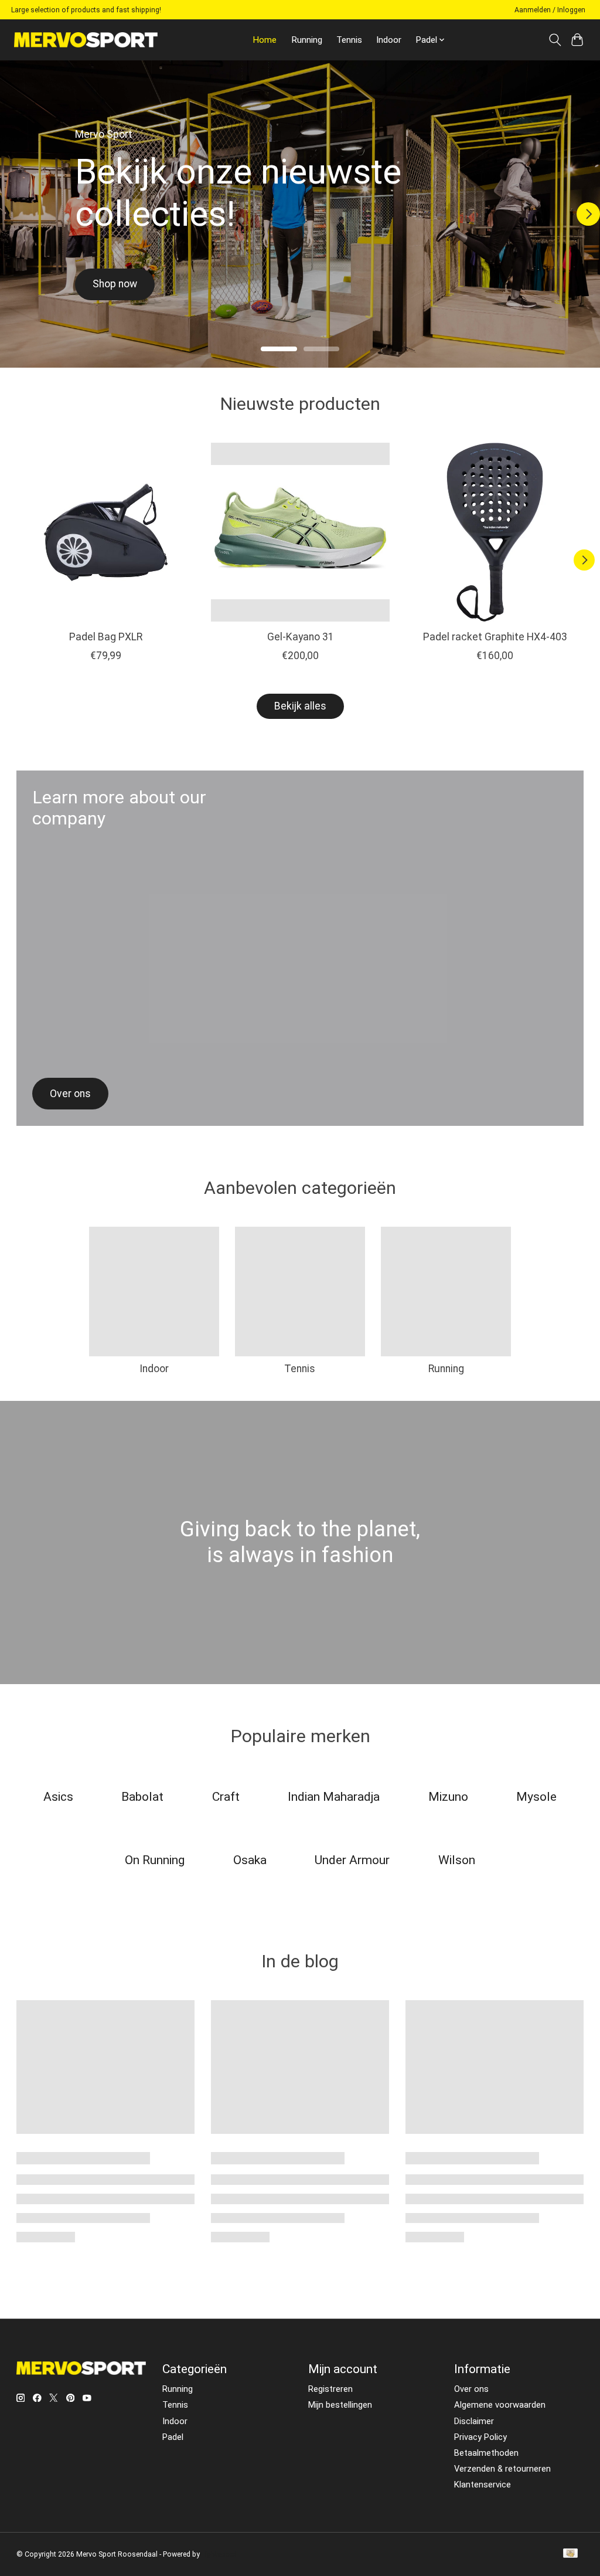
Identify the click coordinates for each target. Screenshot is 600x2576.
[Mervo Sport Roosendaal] (86, 40)
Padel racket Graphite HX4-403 (495, 637)
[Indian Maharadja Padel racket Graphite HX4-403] (495, 532)
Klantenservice (483, 2485)
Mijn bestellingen (340, 2405)
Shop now (115, 284)
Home (265, 40)
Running (307, 40)
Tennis (349, 40)
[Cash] (570, 2554)
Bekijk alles (300, 706)
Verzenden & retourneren (502, 2469)
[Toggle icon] (555, 40)
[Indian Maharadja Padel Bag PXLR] (106, 532)
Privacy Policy (480, 2437)
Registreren (330, 2389)
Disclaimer (474, 2421)
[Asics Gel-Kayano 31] (300, 532)
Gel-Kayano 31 (300, 637)
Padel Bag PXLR (105, 637)
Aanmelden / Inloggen (550, 10)
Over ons (471, 2389)
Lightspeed (219, 2554)
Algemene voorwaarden (500, 2405)
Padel (173, 2437)
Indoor (389, 40)
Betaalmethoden (486, 2453)
